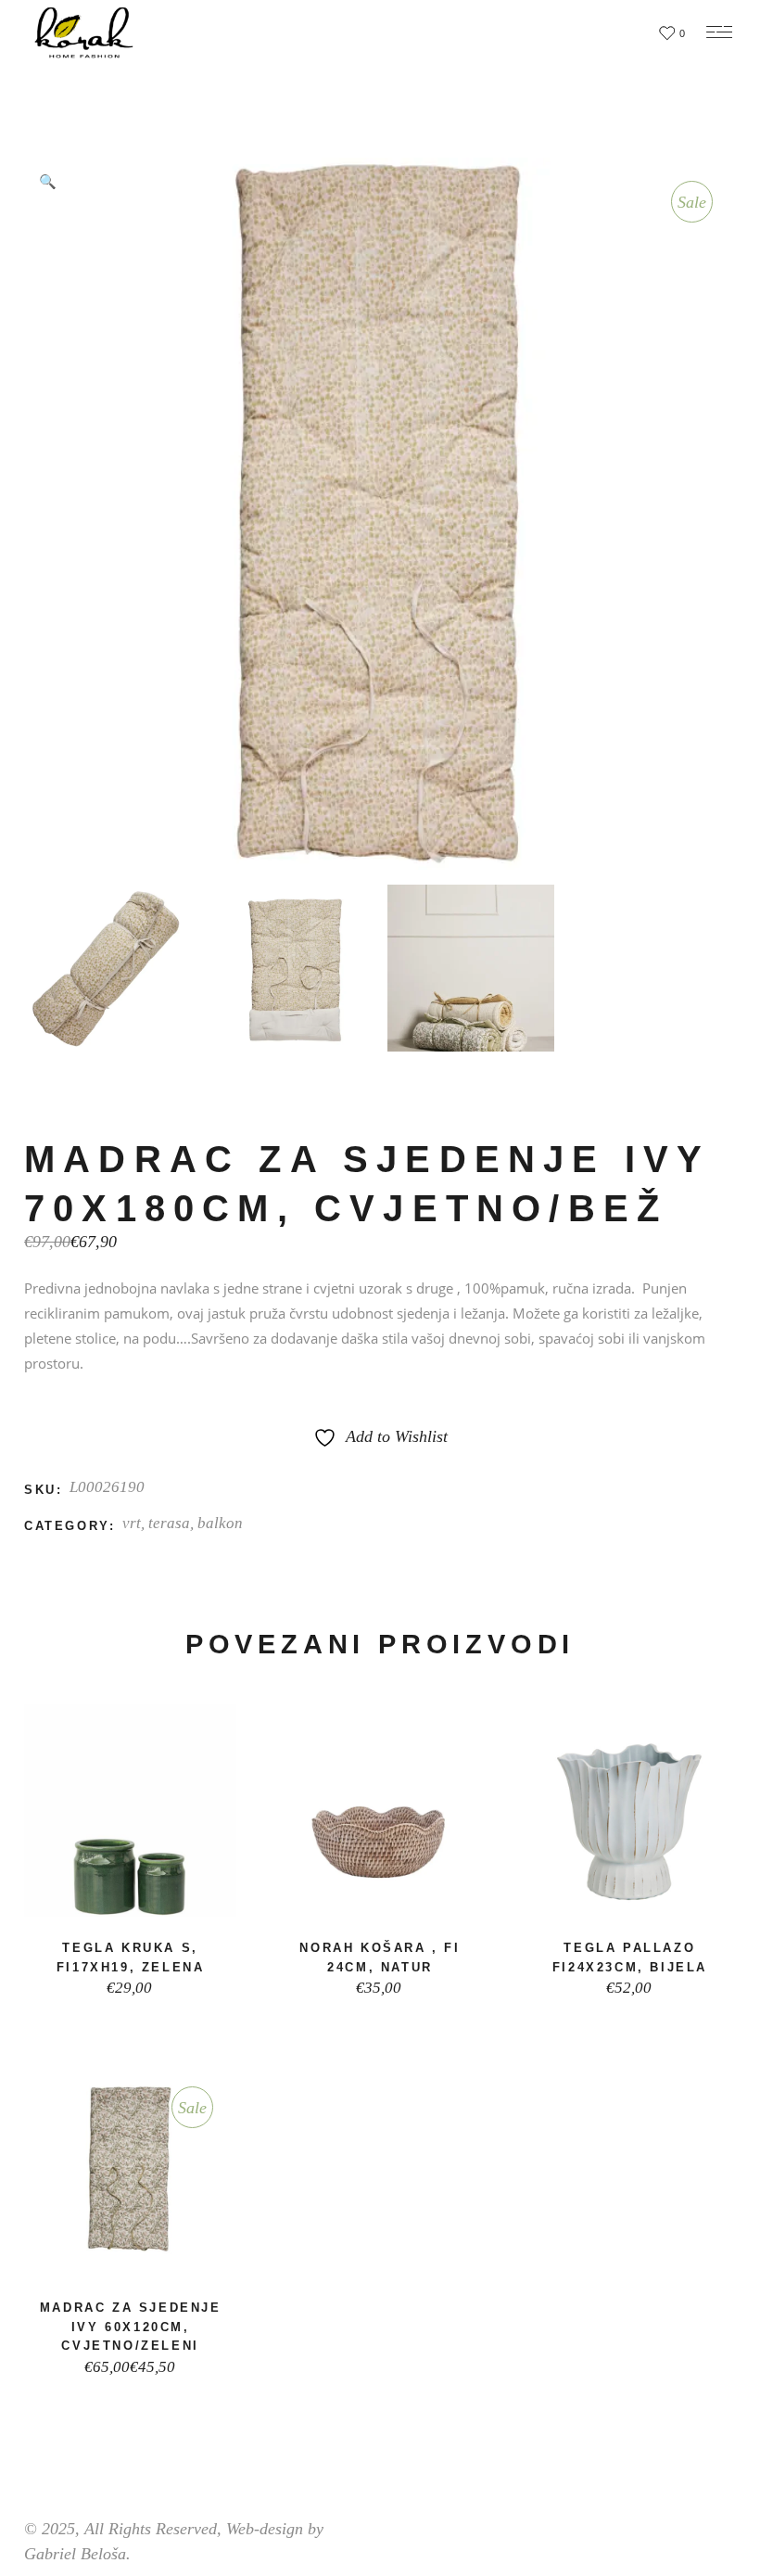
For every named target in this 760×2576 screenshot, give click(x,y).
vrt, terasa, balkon (183, 1523)
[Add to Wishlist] (123, 1896)
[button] (47, 181)
